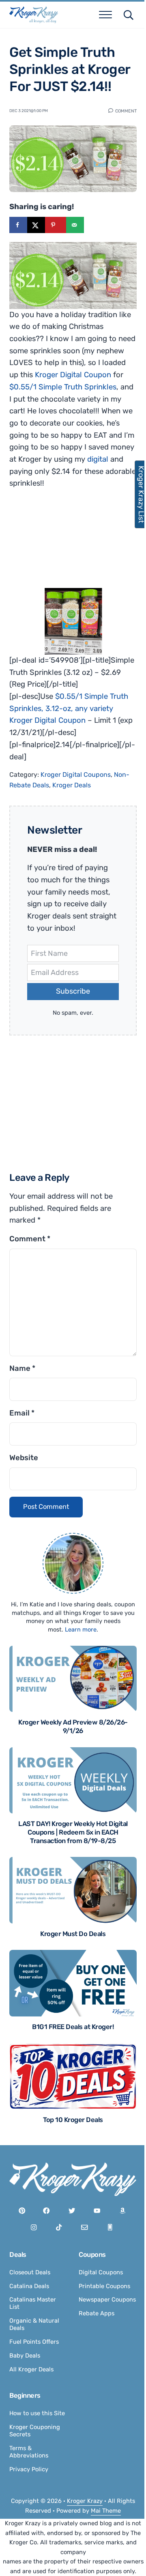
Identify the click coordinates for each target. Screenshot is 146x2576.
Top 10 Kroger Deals (73, 2120)
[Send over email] (75, 225)
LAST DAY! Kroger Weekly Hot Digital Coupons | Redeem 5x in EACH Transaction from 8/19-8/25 (73, 1832)
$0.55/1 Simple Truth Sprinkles (63, 387)
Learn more (81, 1629)
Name (22, 1368)
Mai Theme (106, 2511)
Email (22, 1413)
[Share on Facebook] (18, 225)
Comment (126, 110)
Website (24, 1458)
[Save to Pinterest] (56, 225)
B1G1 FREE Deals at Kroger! (73, 2027)
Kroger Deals (72, 785)
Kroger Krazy (85, 2501)
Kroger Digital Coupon (73, 375)
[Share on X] (36, 225)
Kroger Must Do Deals (73, 1934)
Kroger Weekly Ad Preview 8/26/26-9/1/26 (73, 1727)
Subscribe (73, 991)
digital (98, 459)
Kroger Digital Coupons (76, 775)
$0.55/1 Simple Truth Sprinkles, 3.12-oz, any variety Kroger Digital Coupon (69, 708)
